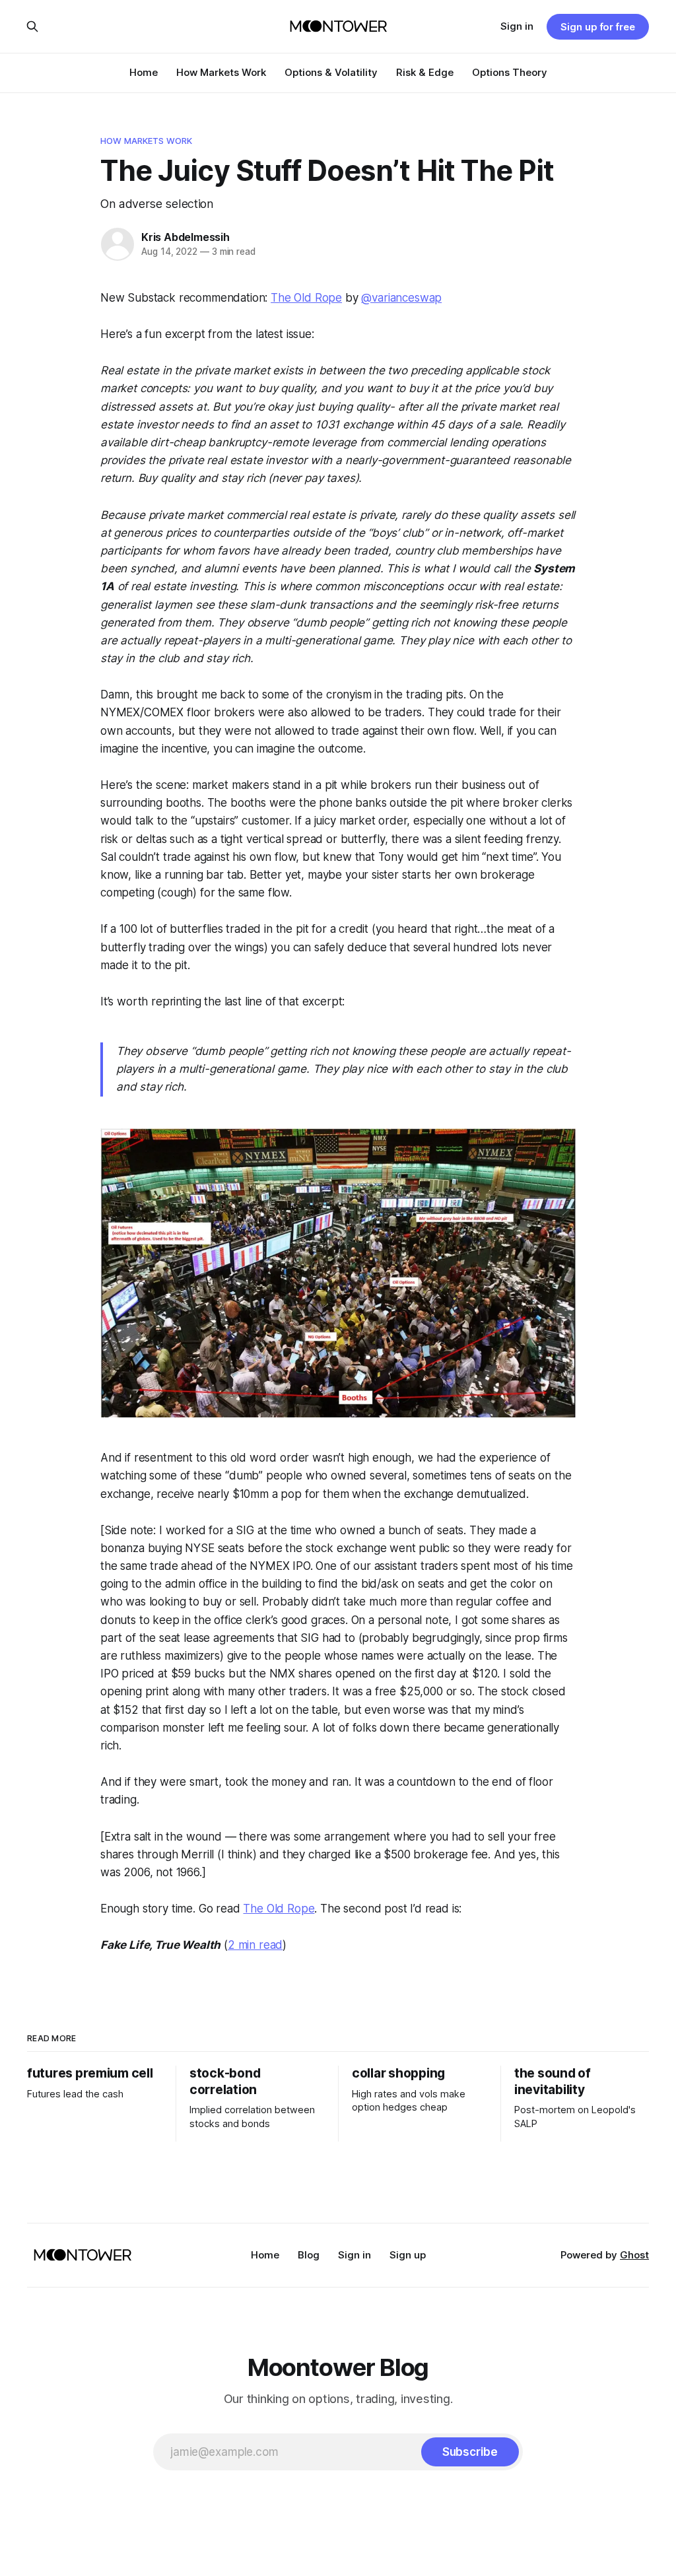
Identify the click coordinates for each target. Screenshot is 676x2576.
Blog (309, 2255)
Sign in (517, 26)
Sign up (408, 2255)
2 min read (255, 1945)
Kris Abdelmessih (186, 237)
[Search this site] (32, 26)
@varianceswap (401, 298)
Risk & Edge (425, 72)
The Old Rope (306, 298)
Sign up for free (598, 27)
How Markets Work (221, 72)
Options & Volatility (331, 72)
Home (144, 72)
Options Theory (510, 72)
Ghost (634, 2255)
